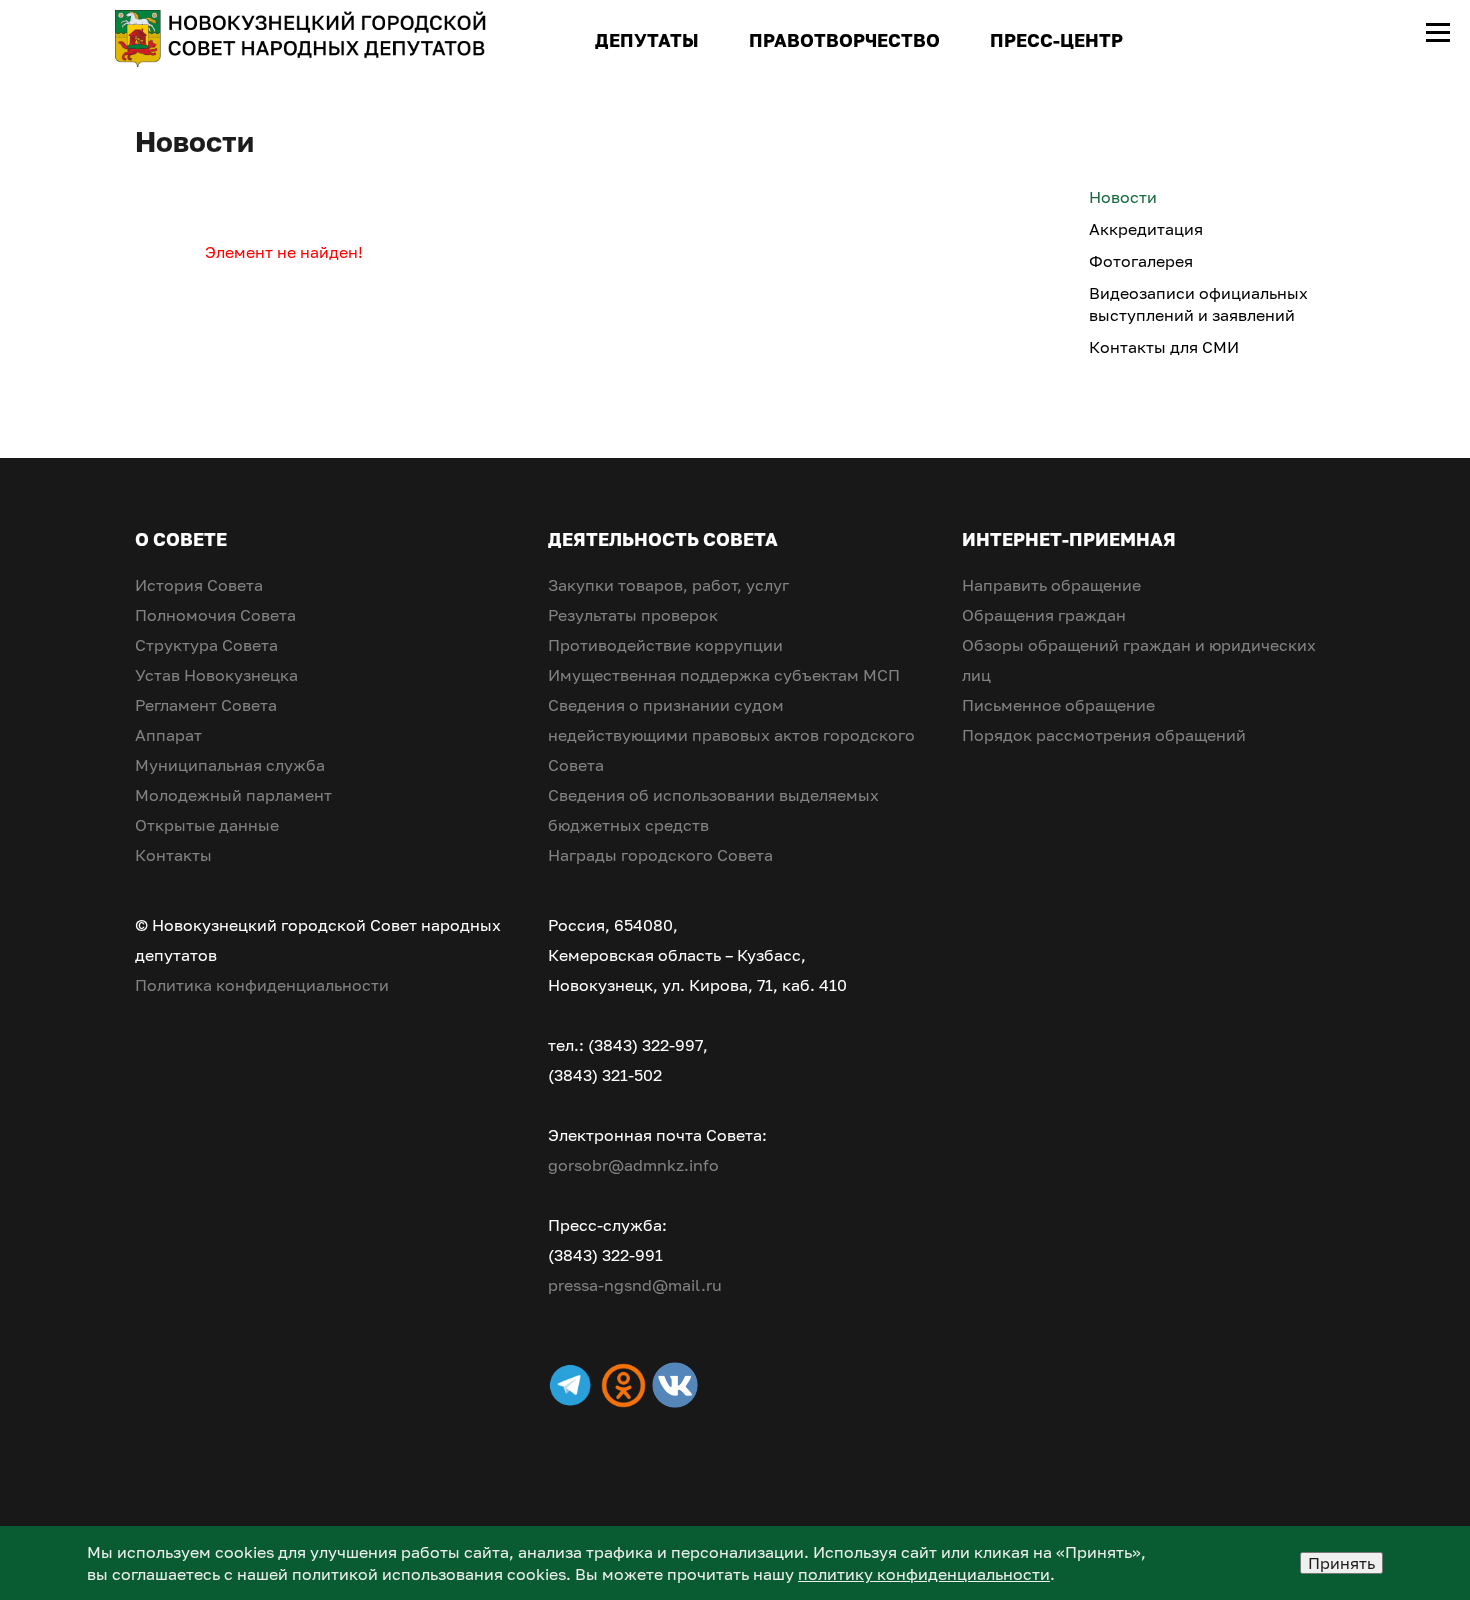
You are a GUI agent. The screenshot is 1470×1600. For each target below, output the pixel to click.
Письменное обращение (1058, 705)
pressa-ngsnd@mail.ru (635, 1285)
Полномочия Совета (215, 615)
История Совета (199, 585)
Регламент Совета (206, 705)
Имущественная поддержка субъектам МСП (724, 675)
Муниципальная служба (230, 765)
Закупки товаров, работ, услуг (668, 585)
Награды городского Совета (660, 855)
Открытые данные (207, 825)
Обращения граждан (1044, 615)
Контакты (173, 855)
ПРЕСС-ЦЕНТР (1056, 40)
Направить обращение (1051, 585)
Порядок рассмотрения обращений (1104, 735)
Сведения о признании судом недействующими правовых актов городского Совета (731, 735)
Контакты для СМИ (1164, 347)
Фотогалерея (1141, 261)
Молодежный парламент (233, 795)
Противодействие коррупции (665, 645)
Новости (1123, 197)
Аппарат (168, 735)
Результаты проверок (633, 615)
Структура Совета (206, 645)
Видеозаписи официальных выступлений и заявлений (1198, 304)
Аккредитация (1146, 229)
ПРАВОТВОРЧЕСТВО (844, 40)
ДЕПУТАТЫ (647, 40)
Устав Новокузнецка (216, 675)
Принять (1341, 1563)
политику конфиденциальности (924, 1574)
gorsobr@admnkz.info (633, 1165)
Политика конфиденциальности (262, 985)
